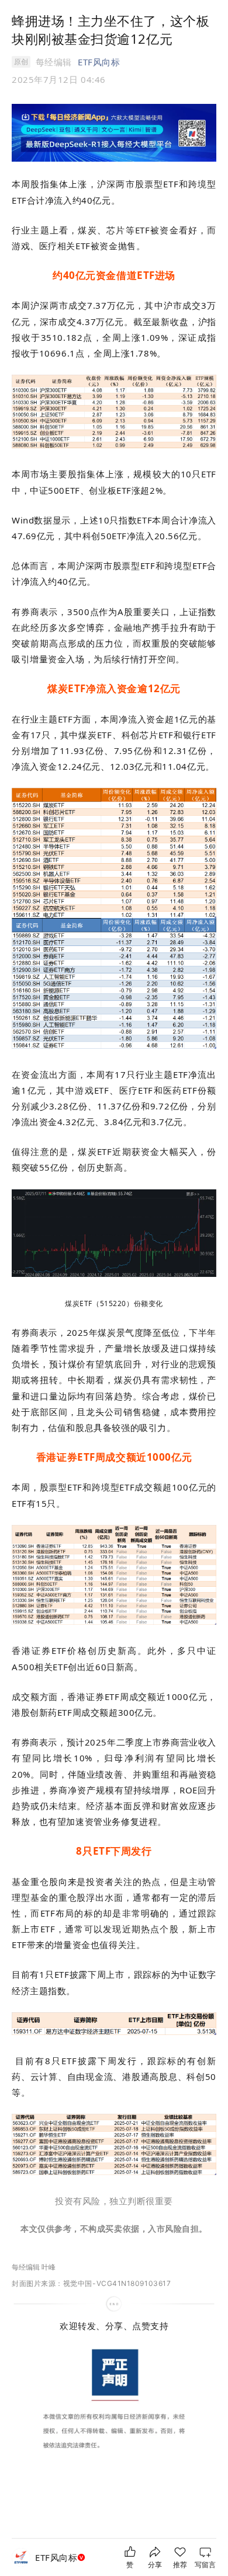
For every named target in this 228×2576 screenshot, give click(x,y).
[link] (61, 2558)
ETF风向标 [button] (99, 62)
